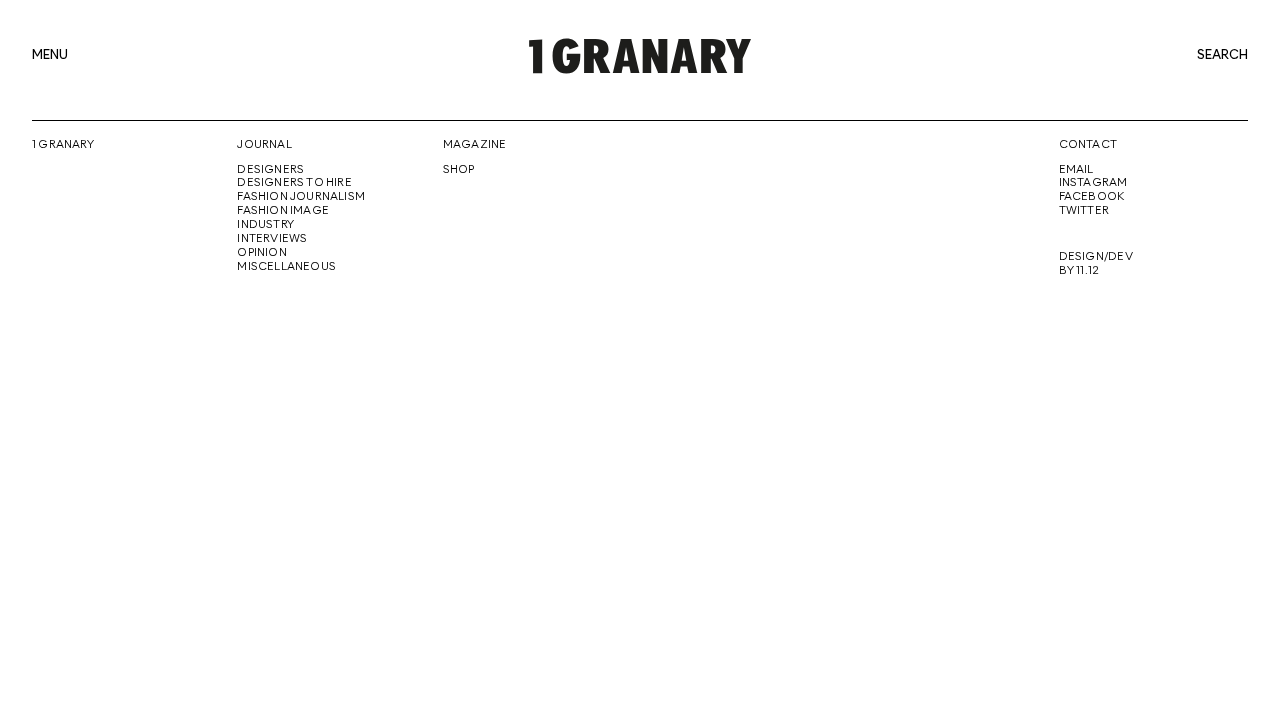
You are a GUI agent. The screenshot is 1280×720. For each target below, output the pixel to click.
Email (1076, 170)
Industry (265, 225)
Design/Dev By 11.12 (1096, 264)
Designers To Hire (294, 183)
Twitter (1084, 211)
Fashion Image (283, 211)
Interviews (272, 239)
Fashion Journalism (301, 197)
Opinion (261, 253)
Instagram (1093, 183)
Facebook (1092, 197)
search (1222, 56)
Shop (459, 170)
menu (50, 56)
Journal (264, 145)
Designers (270, 170)
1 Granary (63, 145)
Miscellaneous (286, 267)
